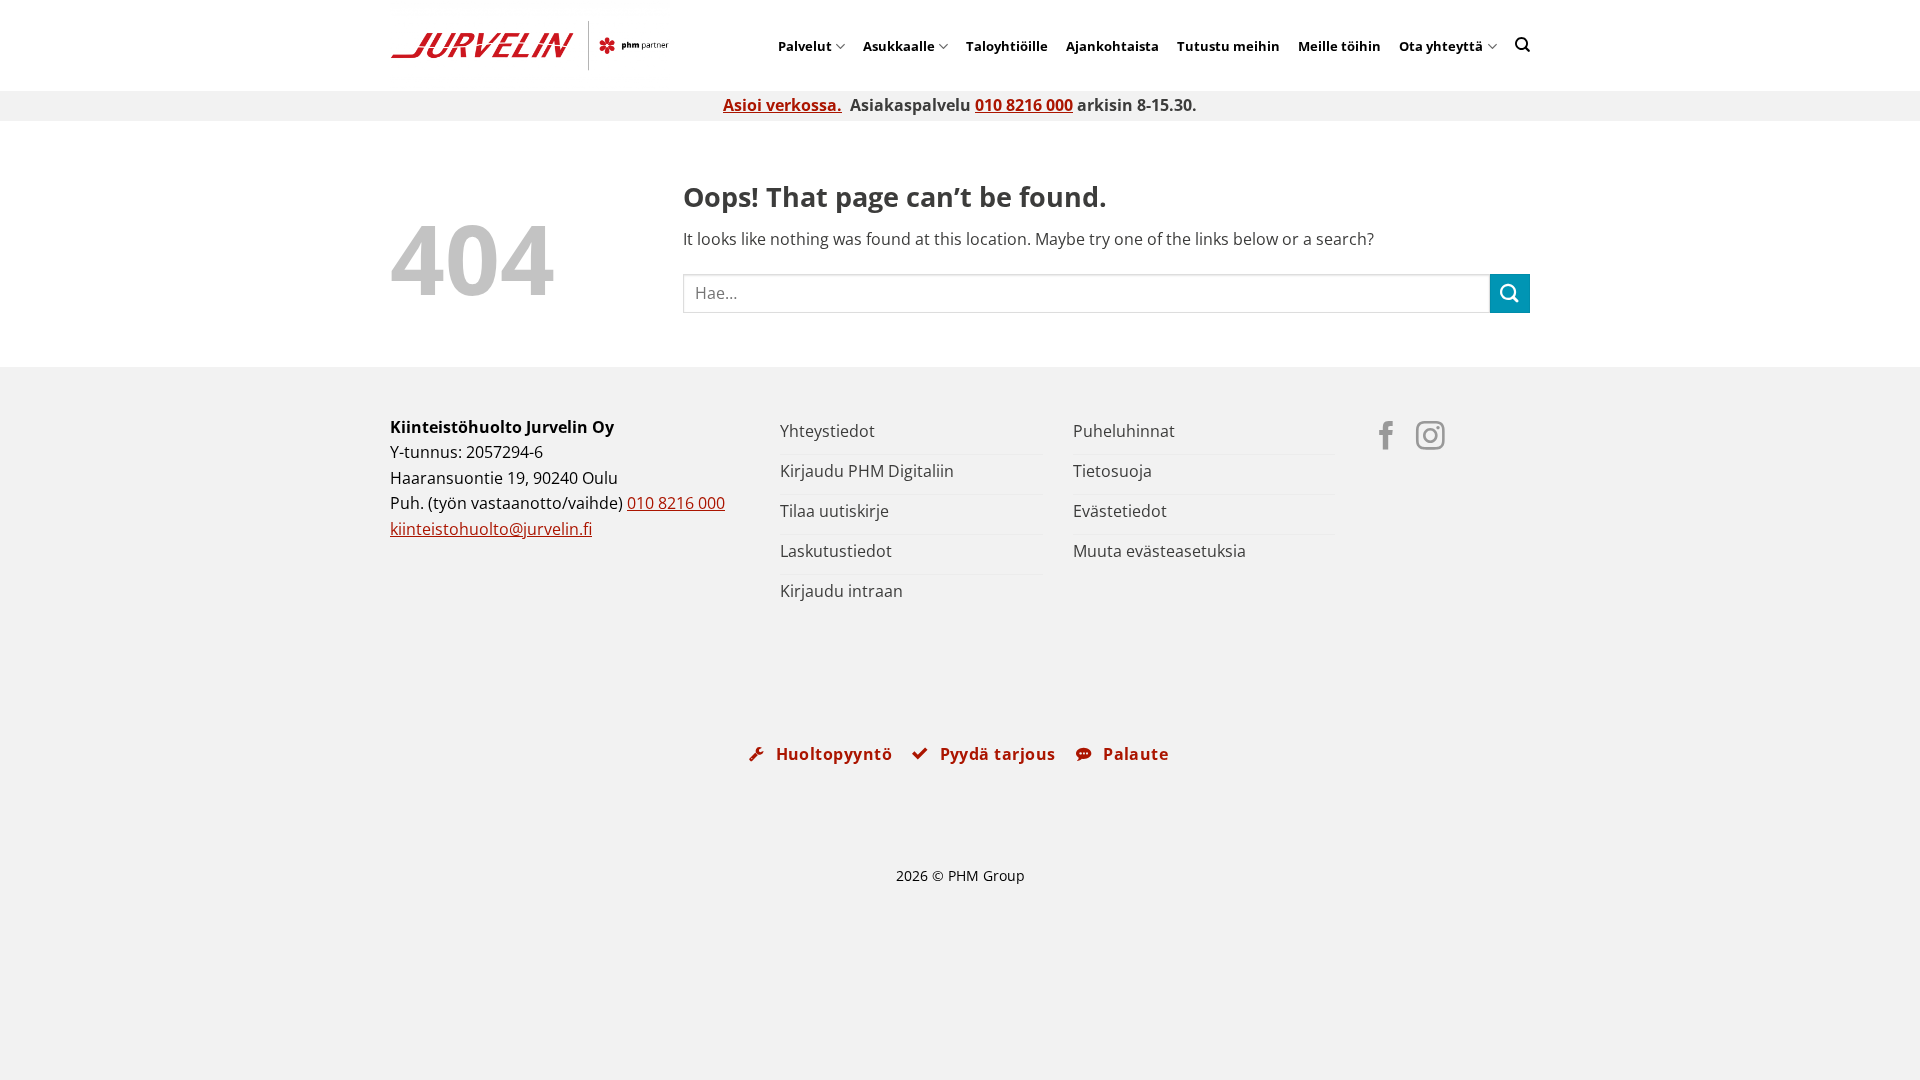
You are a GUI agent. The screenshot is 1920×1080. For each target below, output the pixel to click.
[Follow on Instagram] (1430, 438)
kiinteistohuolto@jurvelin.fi (491, 529)
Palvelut (805, 46)
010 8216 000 (1024, 105)
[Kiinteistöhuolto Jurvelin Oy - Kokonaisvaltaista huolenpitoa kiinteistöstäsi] (560, 45)
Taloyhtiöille (1007, 46)
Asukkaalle (899, 46)
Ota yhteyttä (1441, 46)
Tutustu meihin (1228, 46)
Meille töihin (1339, 46)
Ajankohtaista (1112, 46)
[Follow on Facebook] (1386, 438)
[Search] (1522, 44)
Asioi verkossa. (782, 105)
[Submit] (1510, 293)
